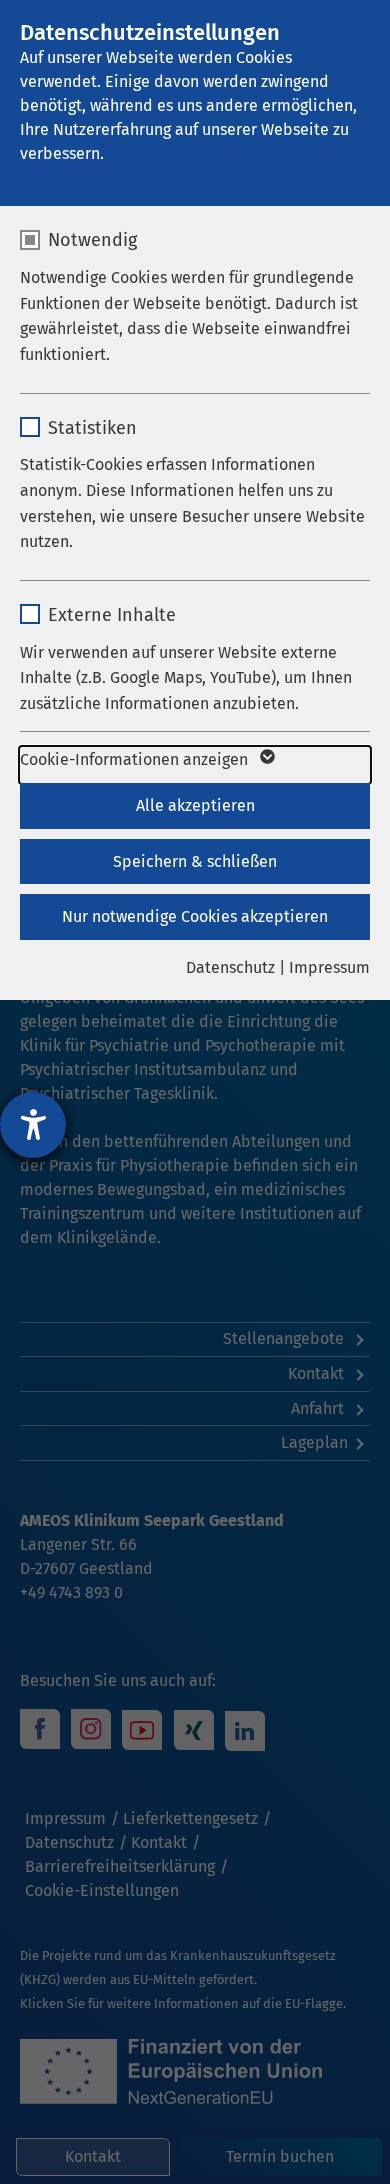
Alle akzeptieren (195, 805)
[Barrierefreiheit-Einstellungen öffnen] (33, 1125)
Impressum (329, 967)
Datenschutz (230, 967)
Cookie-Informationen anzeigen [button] (136, 759)
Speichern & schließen (195, 861)
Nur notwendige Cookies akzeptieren (195, 916)
